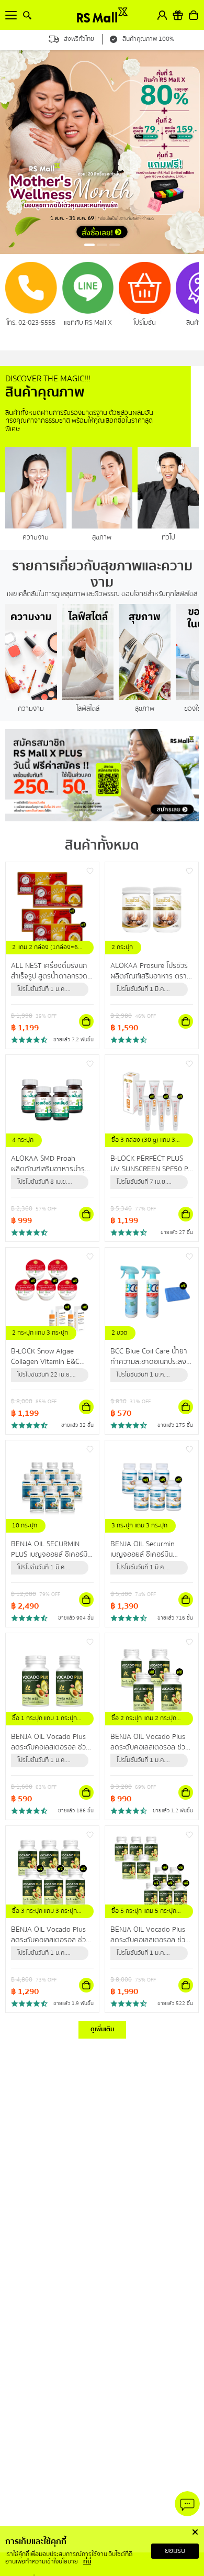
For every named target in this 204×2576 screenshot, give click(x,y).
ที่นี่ (87, 2562)
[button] (89, 245)
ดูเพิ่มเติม (102, 2029)
